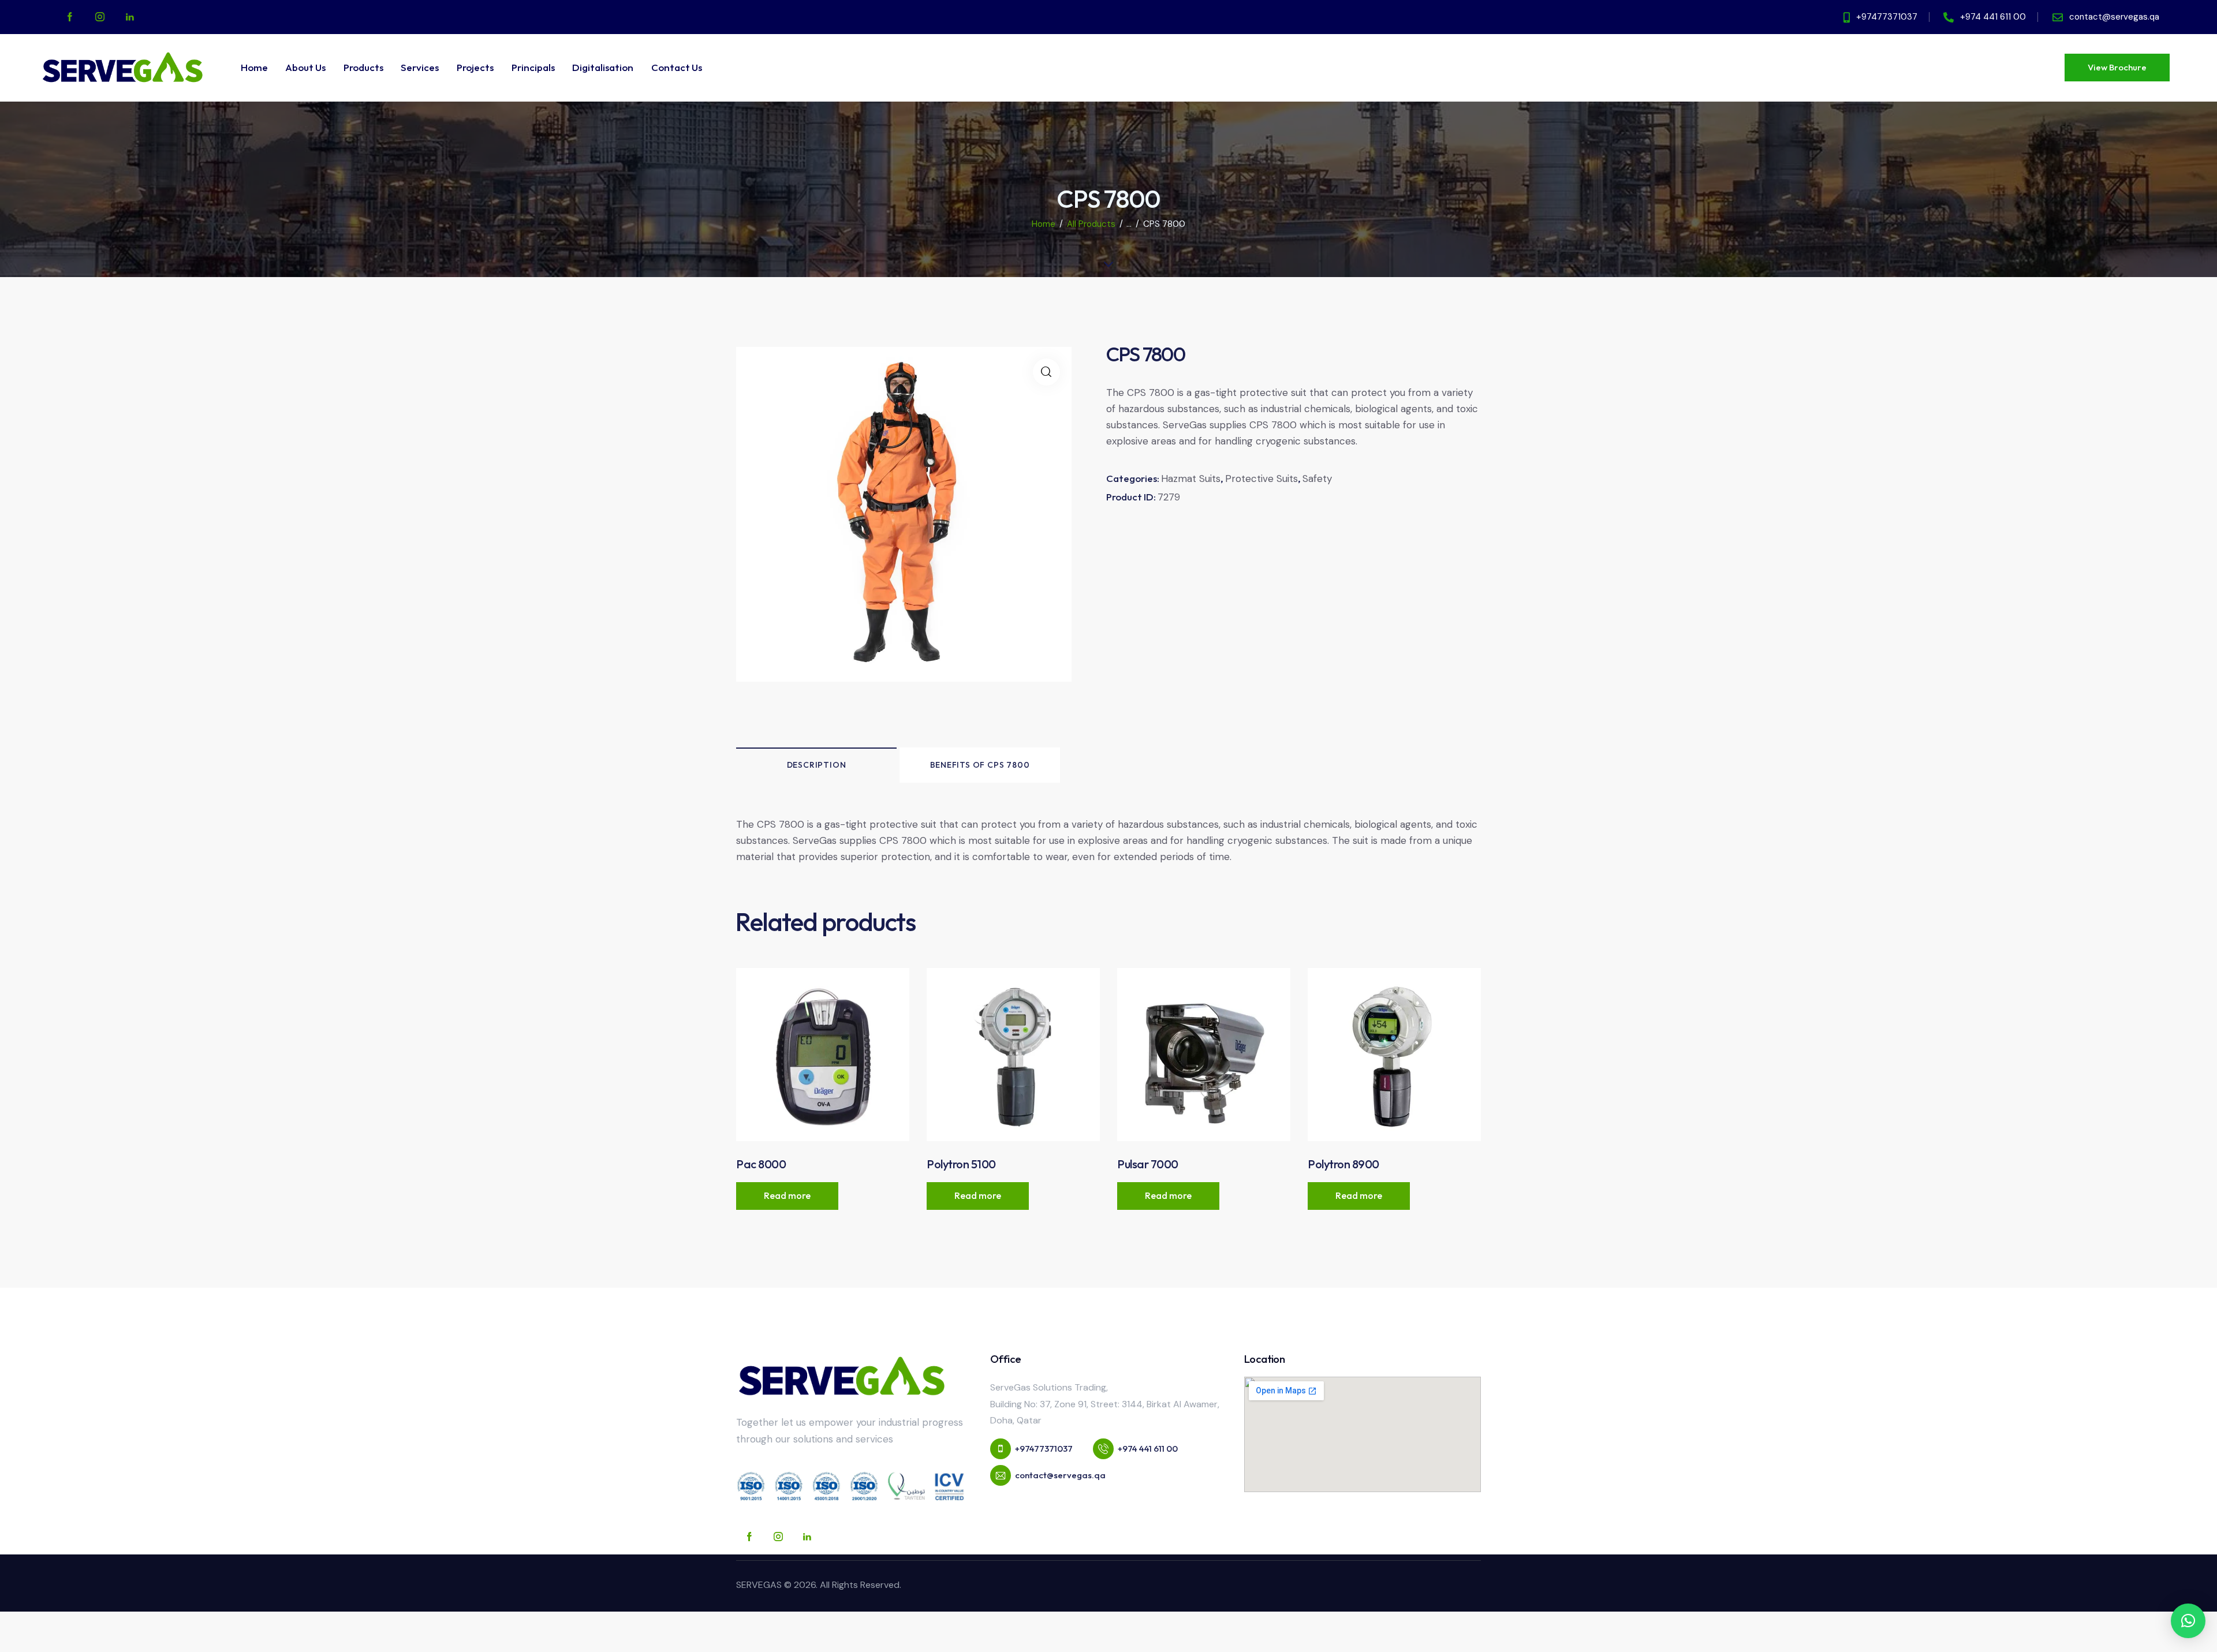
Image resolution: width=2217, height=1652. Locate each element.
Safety (1317, 479)
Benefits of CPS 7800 (980, 765)
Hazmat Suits (1191, 479)
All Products (1091, 224)
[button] (2188, 1621)
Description (817, 765)
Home (1044, 224)
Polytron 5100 (961, 1164)
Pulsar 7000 (1148, 1164)
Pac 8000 (761, 1164)
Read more (787, 1195)
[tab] (816, 765)
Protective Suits (1261, 479)
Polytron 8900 (1343, 1164)
